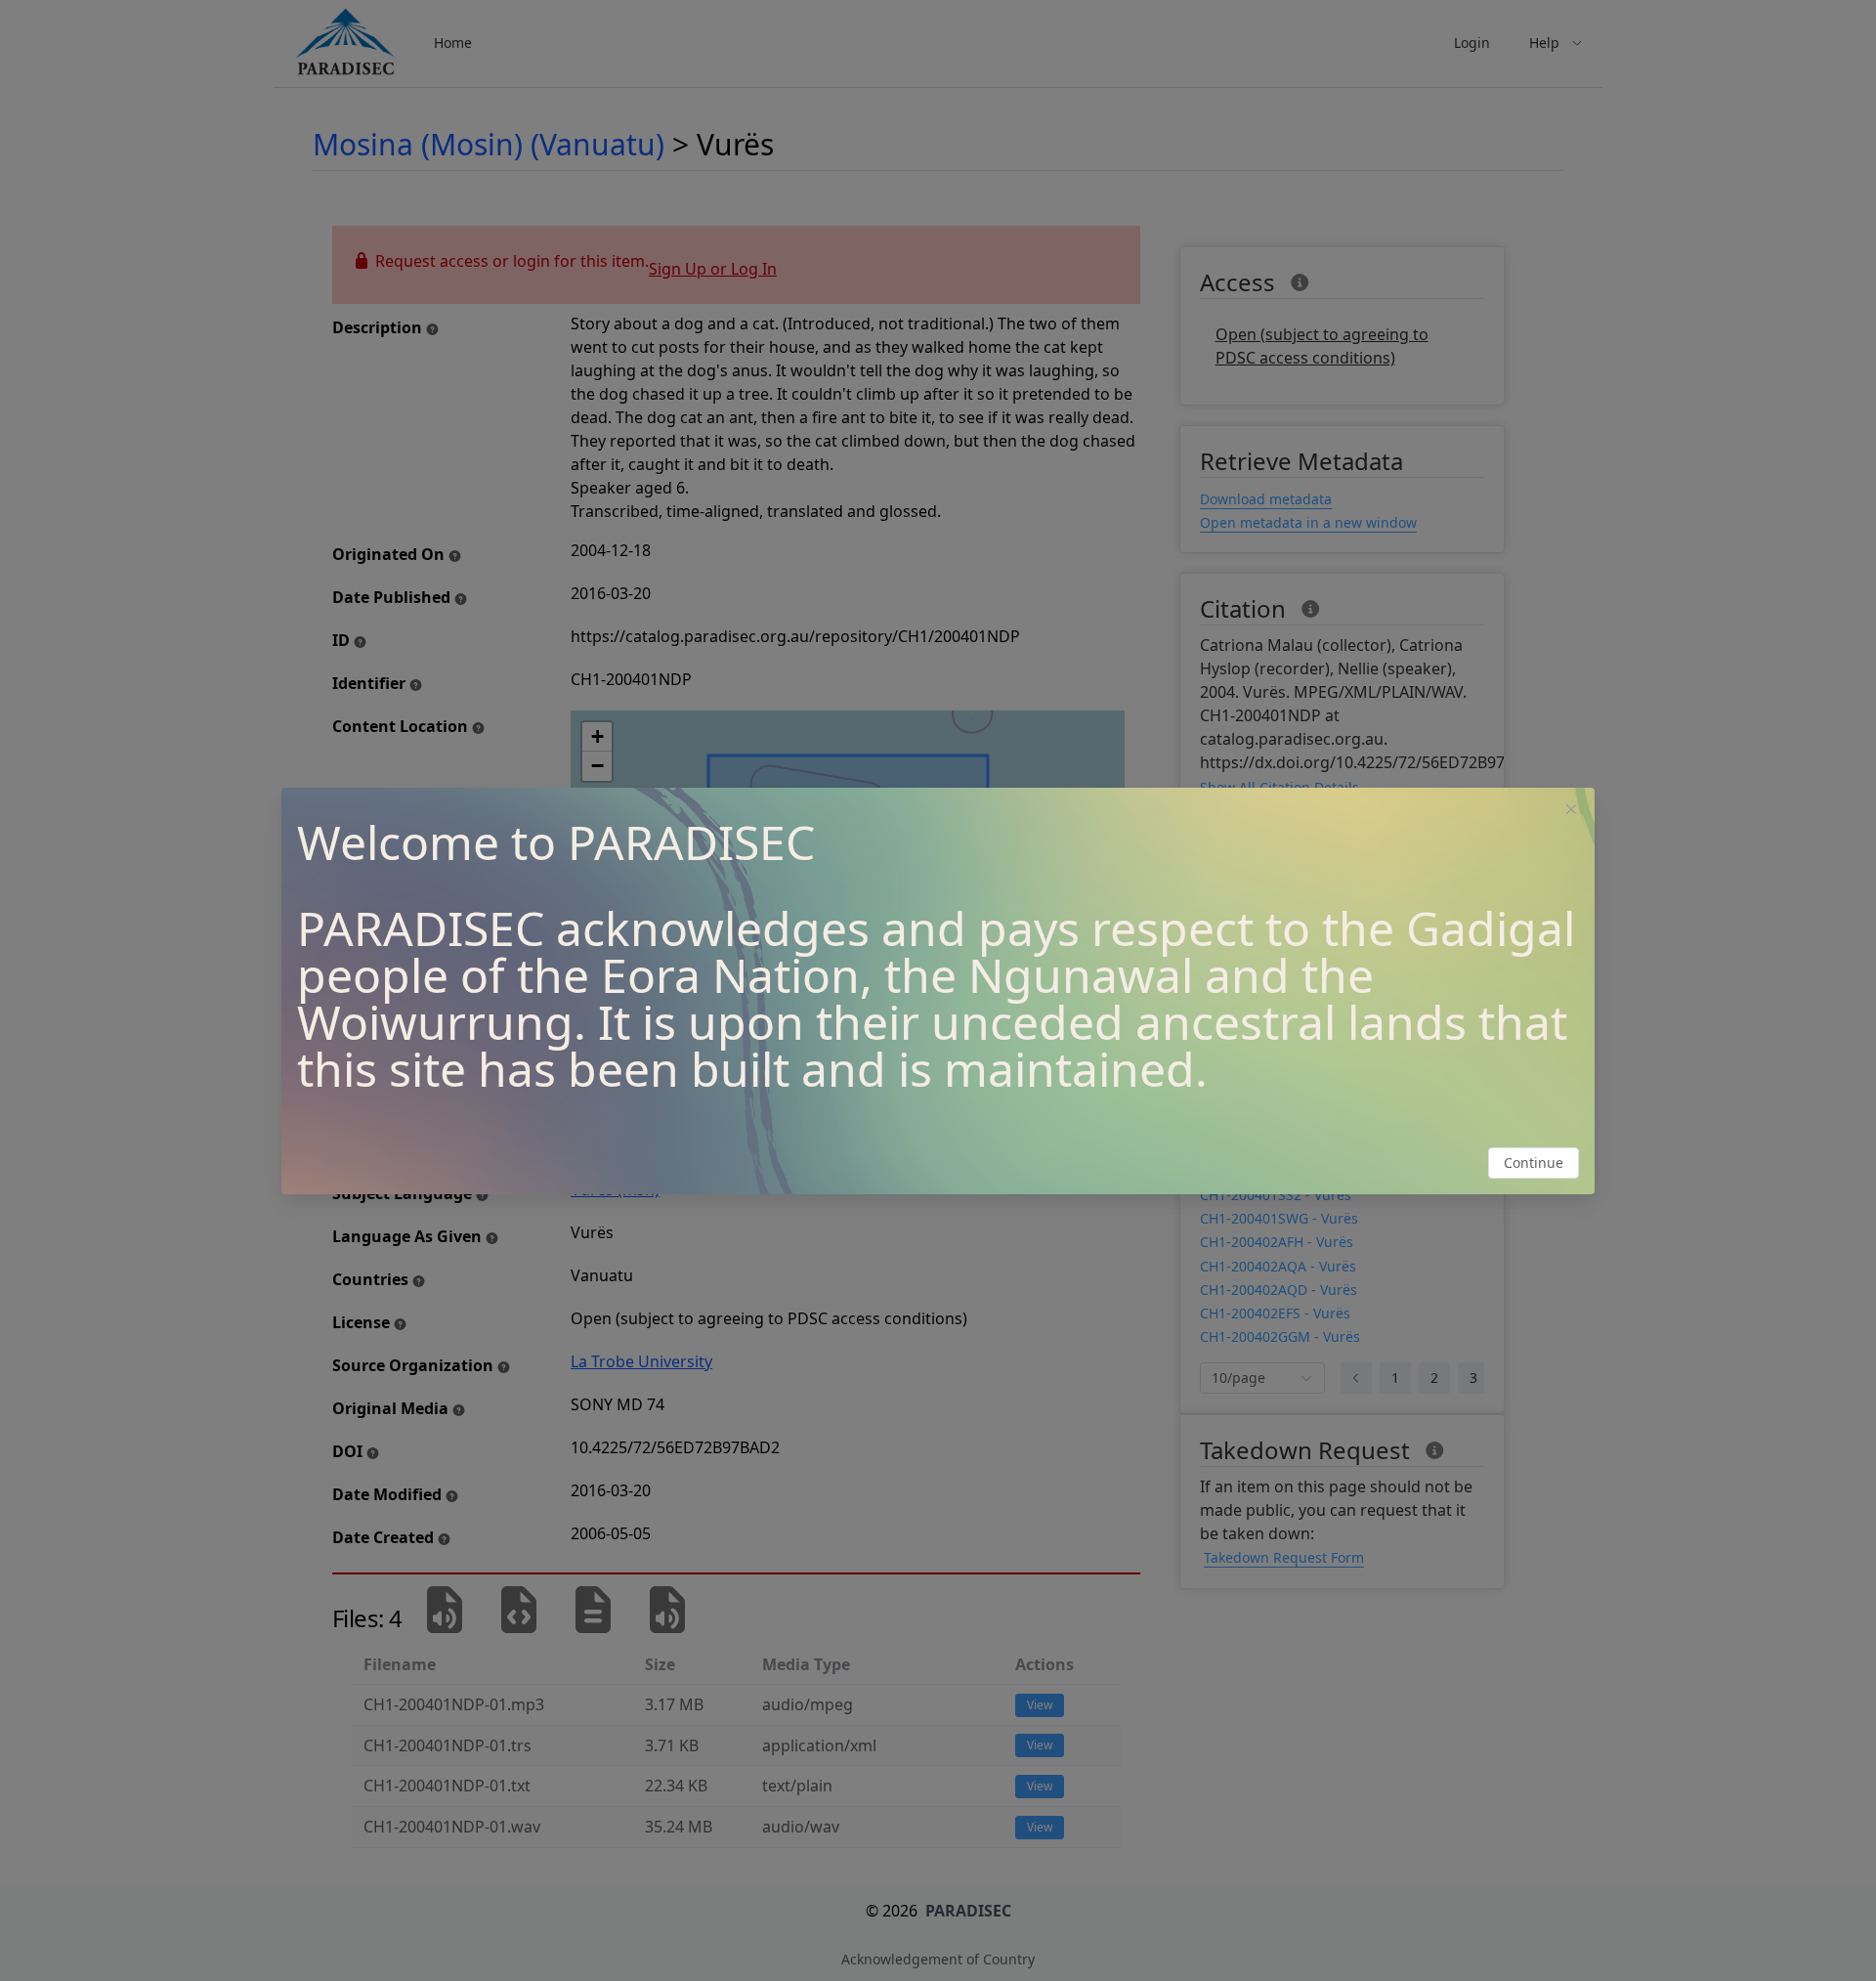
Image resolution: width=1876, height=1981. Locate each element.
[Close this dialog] (1571, 811)
